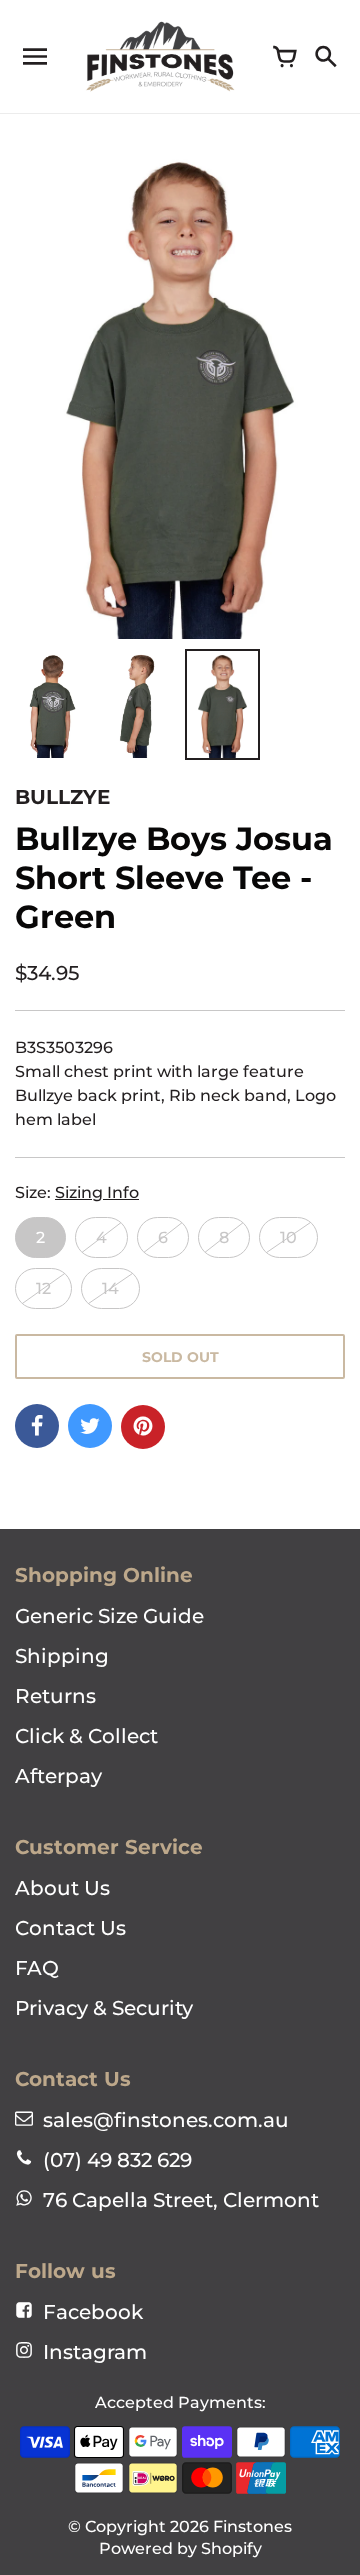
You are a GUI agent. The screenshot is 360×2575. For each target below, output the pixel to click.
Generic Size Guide (109, 1616)
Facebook (93, 2312)
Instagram (95, 2352)
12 (43, 1288)
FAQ (37, 1968)
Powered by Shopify (180, 2548)
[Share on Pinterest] (143, 1427)
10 (288, 1237)
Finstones (252, 2526)
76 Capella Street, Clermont (181, 2200)
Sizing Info (97, 1192)
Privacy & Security (104, 2008)
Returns (55, 1696)
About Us (62, 1888)
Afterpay (58, 1776)
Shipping (62, 1656)
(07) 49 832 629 (117, 2160)
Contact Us (70, 1928)
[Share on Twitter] (90, 1426)
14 (110, 1288)
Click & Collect (86, 1736)
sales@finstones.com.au (166, 2120)
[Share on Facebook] (37, 1426)
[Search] (325, 57)
